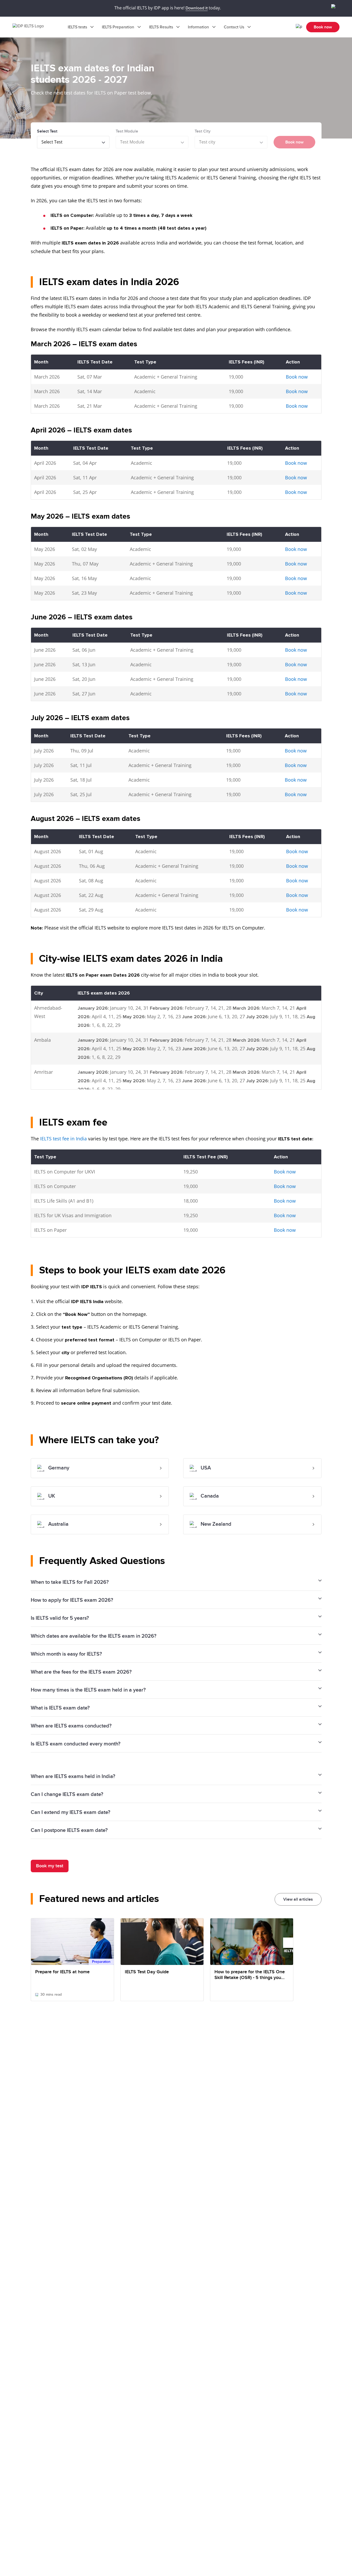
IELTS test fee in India (63, 1139)
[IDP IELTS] (33, 27)
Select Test (47, 131)
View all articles (298, 1899)
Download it (197, 8)
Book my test (50, 1866)
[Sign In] (299, 27)
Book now (323, 27)
